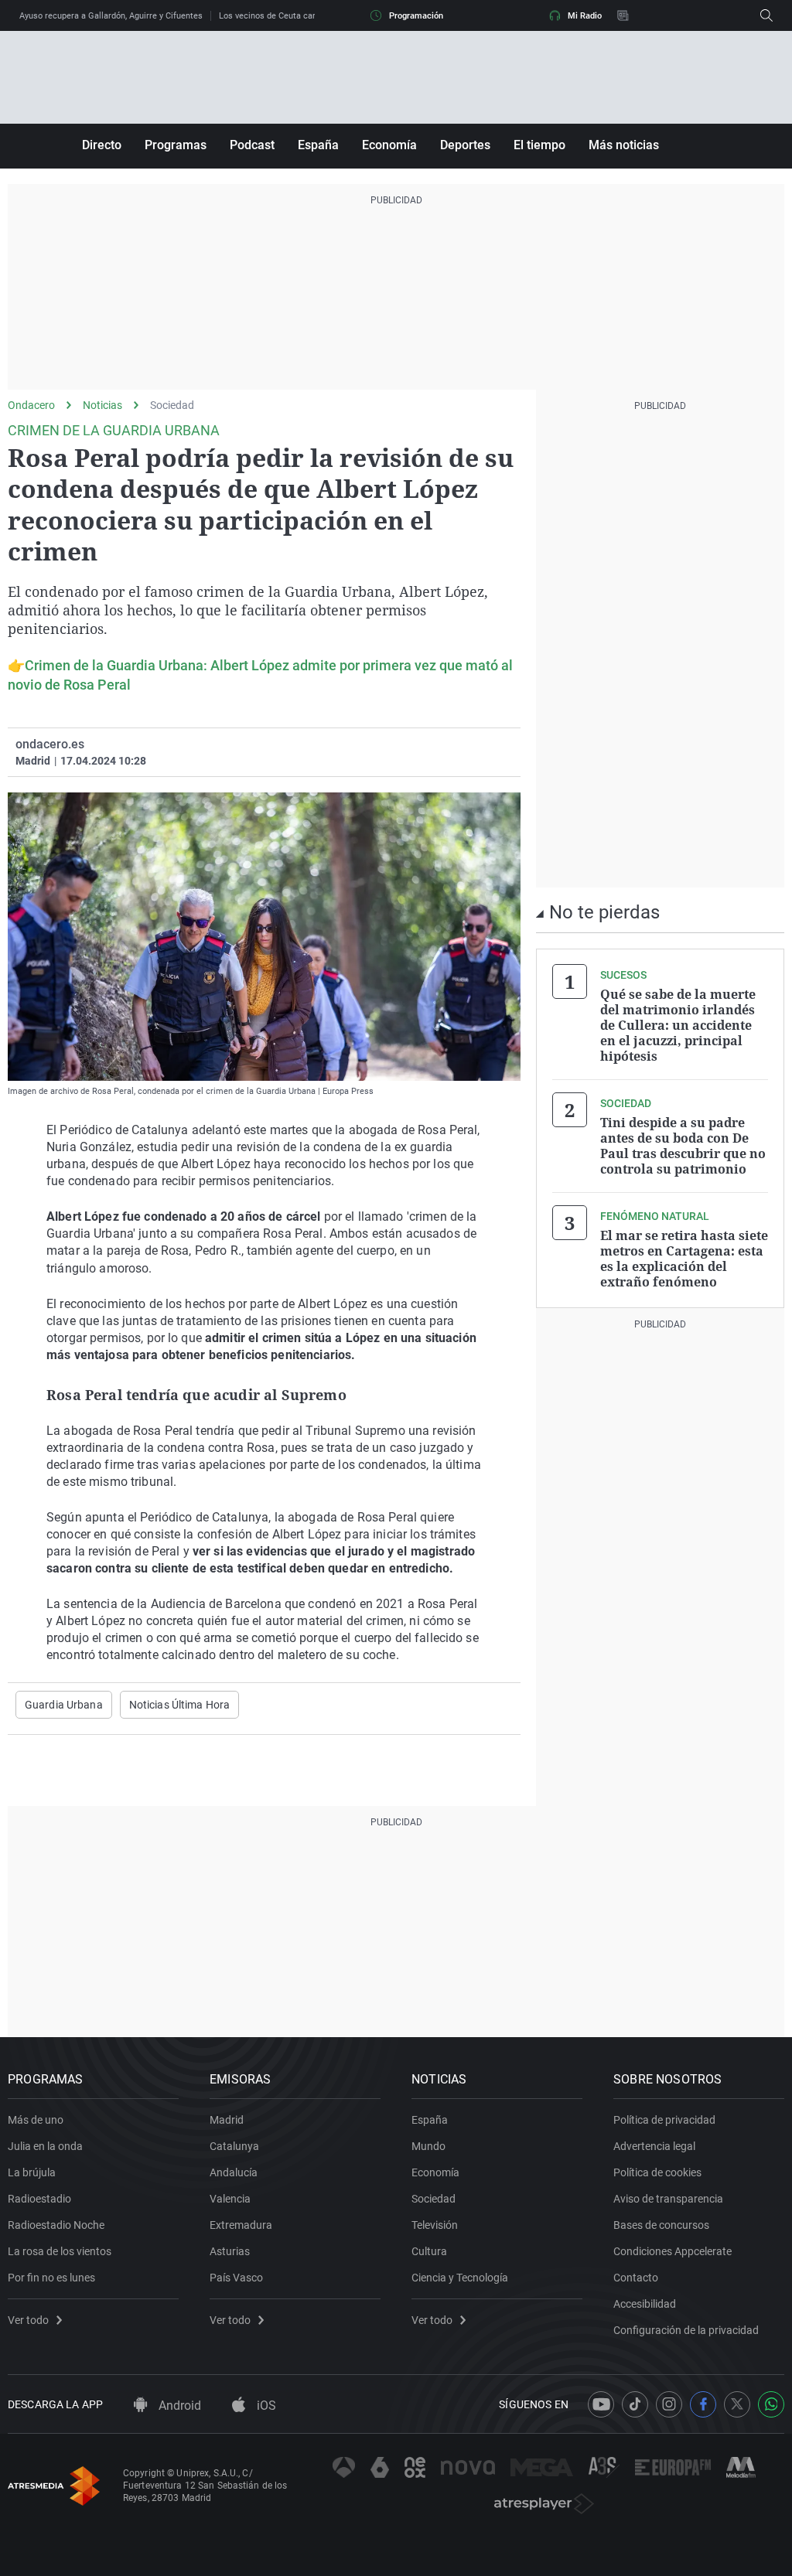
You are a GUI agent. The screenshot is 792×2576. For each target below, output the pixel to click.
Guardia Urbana (64, 1705)
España (318, 145)
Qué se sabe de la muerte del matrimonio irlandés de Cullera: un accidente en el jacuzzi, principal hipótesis (678, 1025)
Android (178, 2406)
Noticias (102, 405)
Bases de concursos (661, 2225)
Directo (102, 145)
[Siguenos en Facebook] (703, 2404)
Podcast (252, 145)
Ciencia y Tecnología (460, 2278)
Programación (416, 16)
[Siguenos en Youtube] (601, 2404)
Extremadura (241, 2225)
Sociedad (172, 405)
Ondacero (31, 405)
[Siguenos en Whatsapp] (771, 2404)
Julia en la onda (45, 2146)
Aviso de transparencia (668, 2199)
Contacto (636, 2278)
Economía (389, 145)
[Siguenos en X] (737, 2404)
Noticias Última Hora (179, 1705)
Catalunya (234, 2146)
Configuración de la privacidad (686, 2330)
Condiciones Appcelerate (673, 2251)
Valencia (230, 2199)
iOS (265, 2406)
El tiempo (539, 145)
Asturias (230, 2251)
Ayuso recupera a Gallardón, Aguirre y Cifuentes (111, 16)
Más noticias (624, 145)
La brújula (32, 2172)
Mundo (428, 2146)
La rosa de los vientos (60, 2251)
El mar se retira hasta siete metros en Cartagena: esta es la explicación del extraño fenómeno (684, 1259)
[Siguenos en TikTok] (635, 2404)
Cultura (429, 2251)
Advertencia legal (654, 2146)
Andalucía (234, 2172)
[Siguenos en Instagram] (669, 2404)
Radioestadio (39, 2199)
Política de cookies (657, 2172)
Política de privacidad (664, 2120)
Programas (176, 145)
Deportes (465, 145)
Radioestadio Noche (56, 2225)
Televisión (435, 2225)
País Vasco (236, 2278)
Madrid (227, 2120)
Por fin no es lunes (51, 2278)
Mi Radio (585, 16)
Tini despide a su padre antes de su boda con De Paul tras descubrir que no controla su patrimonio (683, 1146)
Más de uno (36, 2120)
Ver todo (28, 2320)
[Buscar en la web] (766, 15)
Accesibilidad (645, 2304)
